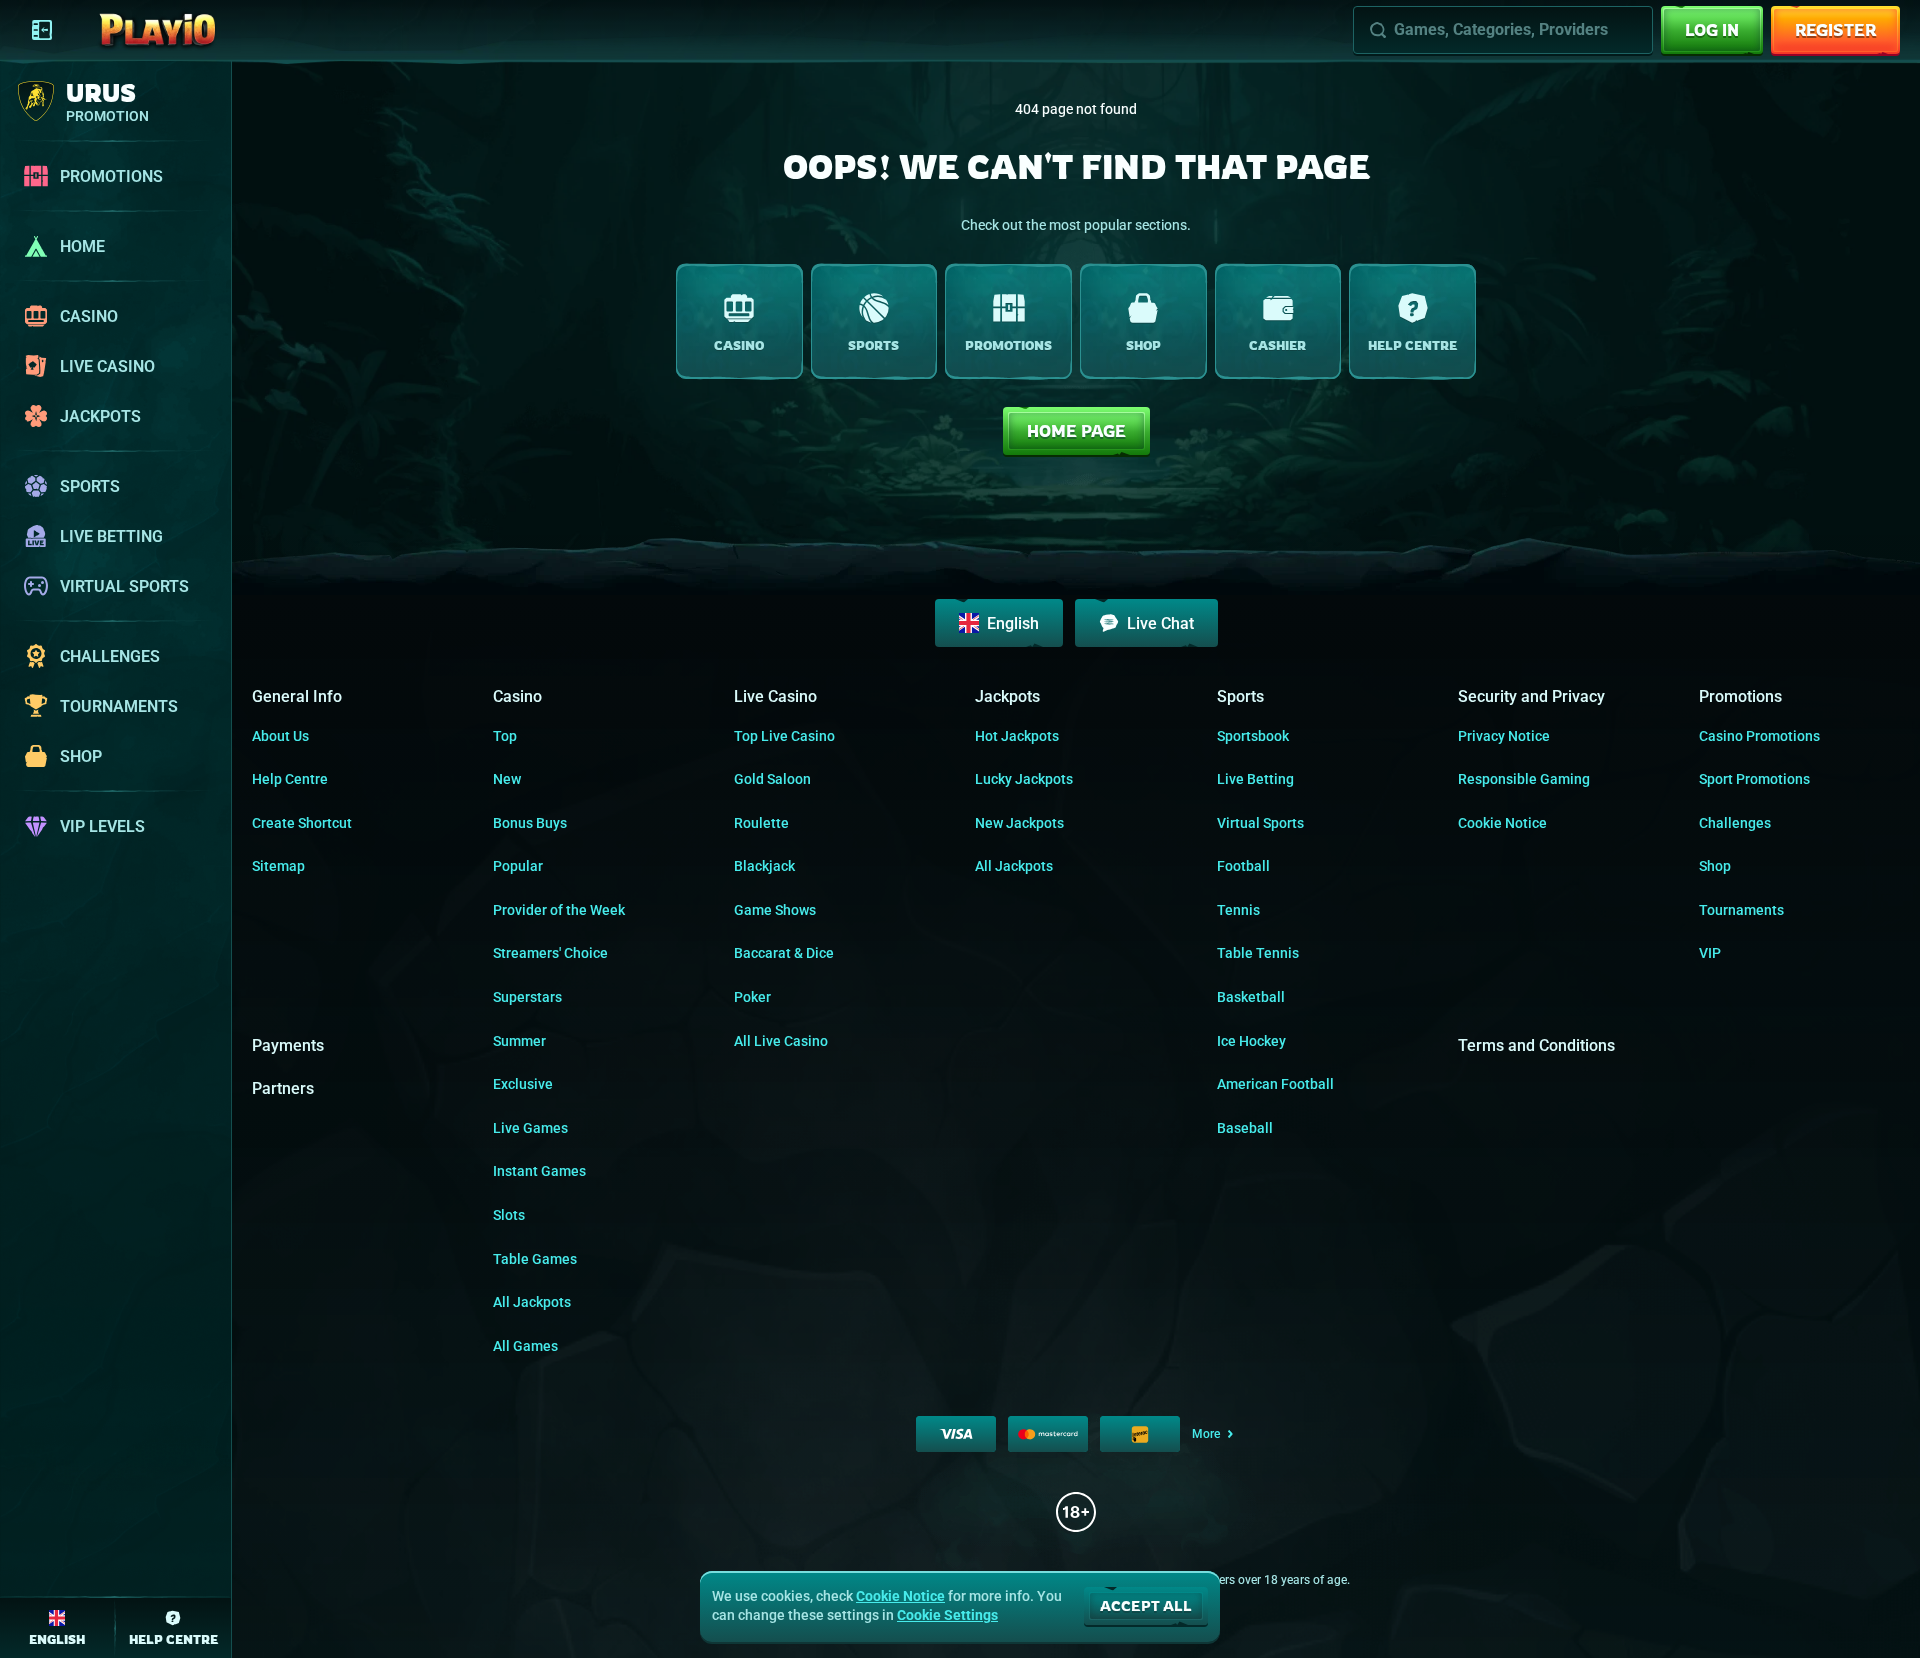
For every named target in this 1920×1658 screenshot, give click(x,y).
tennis (1238, 910)
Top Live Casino (784, 736)
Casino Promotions (1759, 736)
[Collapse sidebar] (42, 30)
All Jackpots (532, 1302)
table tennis (1258, 953)
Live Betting (1255, 779)
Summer (519, 1041)
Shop (1715, 866)
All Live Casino (781, 1041)
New (507, 779)
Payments (288, 1045)
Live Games (530, 1128)
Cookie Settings (947, 1615)
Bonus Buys (530, 823)
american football (1275, 1084)
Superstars (527, 997)
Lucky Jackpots (1024, 779)
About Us (280, 736)
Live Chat (1160, 623)
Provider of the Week (559, 910)
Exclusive (523, 1084)
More (1206, 1434)
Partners (283, 1088)
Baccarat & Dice (784, 953)
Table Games (535, 1259)
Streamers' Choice (550, 953)
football (1243, 866)
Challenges (1735, 823)
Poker (752, 997)
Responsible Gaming (1524, 779)
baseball (1245, 1128)
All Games (525, 1346)
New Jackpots (1019, 823)
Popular (518, 866)
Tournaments (1741, 910)
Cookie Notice (1502, 823)
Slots (509, 1215)
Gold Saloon (772, 779)
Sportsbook (1253, 736)
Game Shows (775, 910)
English (1013, 623)
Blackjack (764, 866)
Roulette (761, 823)
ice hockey (1251, 1041)
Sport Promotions (1754, 779)
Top (505, 736)
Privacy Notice (1504, 736)
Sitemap (278, 866)
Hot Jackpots (1017, 736)
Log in (1712, 30)
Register (1835, 30)
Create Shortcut (302, 823)
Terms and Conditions (1536, 1045)
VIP (1710, 953)
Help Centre (290, 779)
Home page (1076, 431)
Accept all (1146, 1605)
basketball (1251, 997)
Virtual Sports (1260, 823)
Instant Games (539, 1171)
